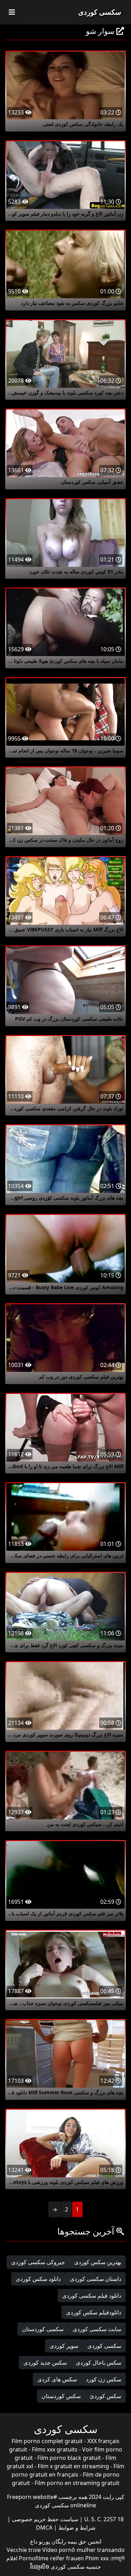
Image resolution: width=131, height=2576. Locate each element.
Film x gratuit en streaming (73, 2466)
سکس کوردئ (105, 2396)
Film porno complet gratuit (47, 2441)
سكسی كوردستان (43, 2329)
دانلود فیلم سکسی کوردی (92, 2296)
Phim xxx (97, 2558)
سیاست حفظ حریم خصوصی (44, 2519)
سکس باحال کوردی (99, 2363)
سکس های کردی (57, 2379)
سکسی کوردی (100, 12)
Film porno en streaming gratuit (77, 2483)
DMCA (44, 2528)
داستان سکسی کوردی (96, 2279)
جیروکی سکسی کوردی (38, 2262)
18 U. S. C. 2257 (103, 2519)
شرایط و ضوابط (76, 2528)
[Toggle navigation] (12, 12)
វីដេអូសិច (40, 2567)
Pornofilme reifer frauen (51, 2558)
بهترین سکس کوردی (98, 2262)
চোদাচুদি (117, 2558)
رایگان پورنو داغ (48, 2541)
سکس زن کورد (104, 2379)
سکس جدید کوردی (45, 2363)
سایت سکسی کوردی (97, 2329)
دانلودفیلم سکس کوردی (94, 2312)
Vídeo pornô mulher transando (83, 2550)
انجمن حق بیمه (84, 2541)
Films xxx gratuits (55, 2449)
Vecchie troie (24, 2550)
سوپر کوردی (64, 2346)
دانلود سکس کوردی (38, 2279)
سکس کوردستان (61, 2396)
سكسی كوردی (104, 2346)
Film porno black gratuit (69, 2458)
